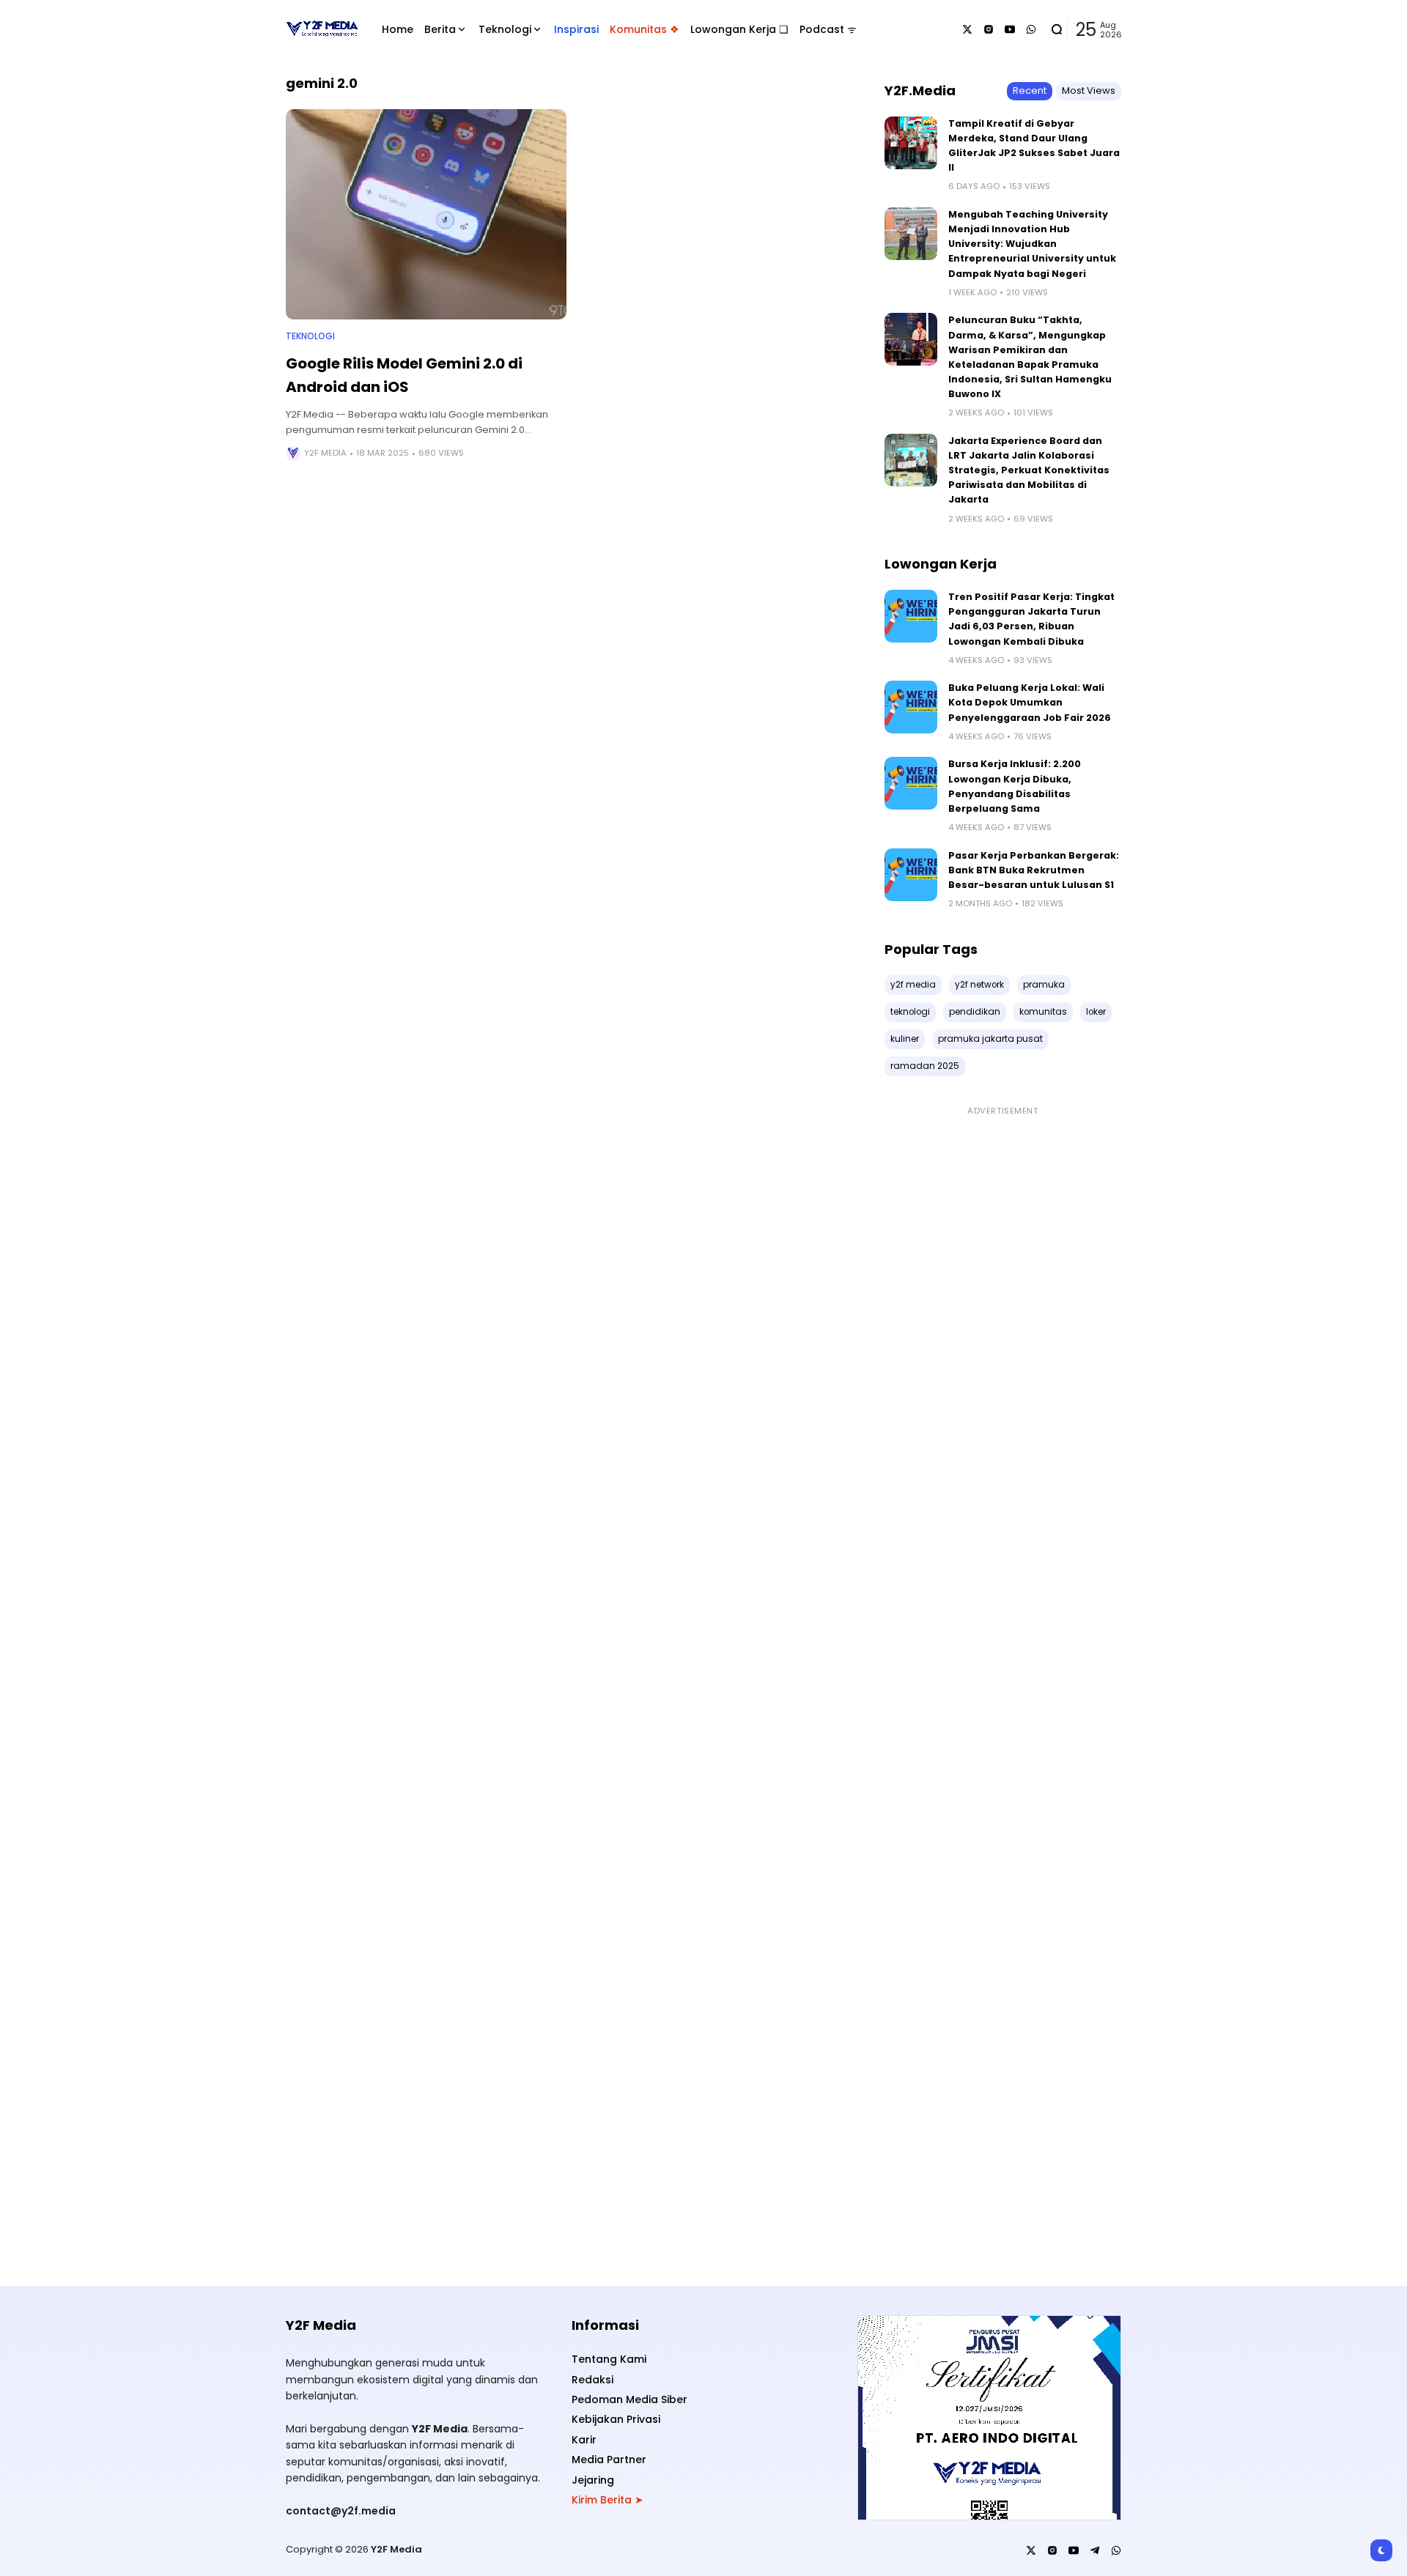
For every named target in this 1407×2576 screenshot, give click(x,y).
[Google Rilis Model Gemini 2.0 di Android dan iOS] (426, 214)
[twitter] (967, 29)
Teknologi (310, 336)
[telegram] (1095, 2550)
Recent (1030, 90)
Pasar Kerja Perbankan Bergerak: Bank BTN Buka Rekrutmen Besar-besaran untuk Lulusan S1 (1034, 870)
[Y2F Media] (321, 29)
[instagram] (989, 29)
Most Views (1089, 90)
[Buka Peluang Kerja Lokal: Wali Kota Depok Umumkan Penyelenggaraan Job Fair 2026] (911, 707)
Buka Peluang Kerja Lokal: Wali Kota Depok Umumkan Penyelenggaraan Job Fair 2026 (1030, 702)
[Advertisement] (1003, 1688)
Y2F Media (325, 453)
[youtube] (1010, 29)
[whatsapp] (1031, 29)
